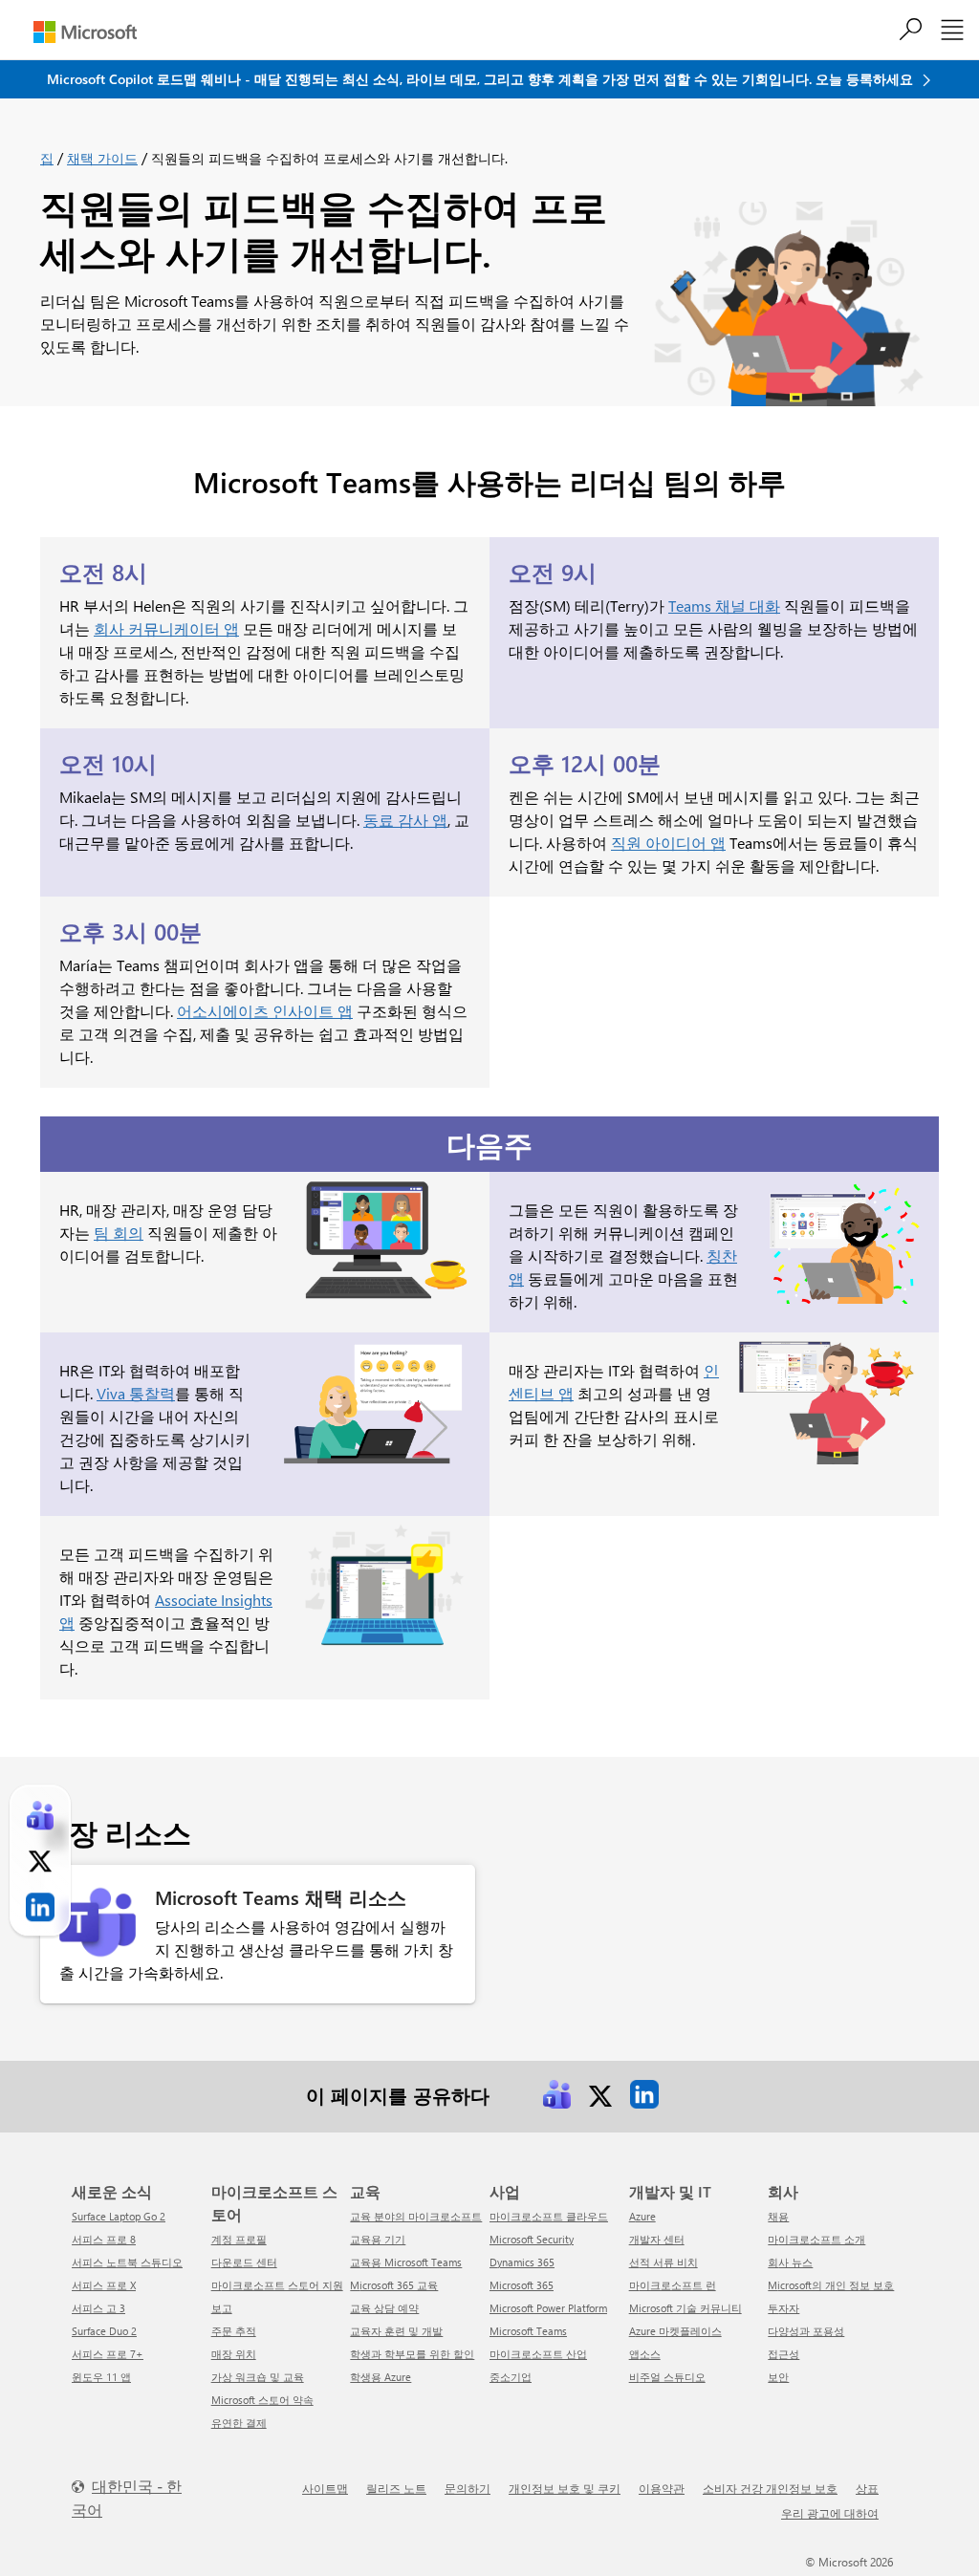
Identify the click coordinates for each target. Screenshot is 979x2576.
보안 (778, 2377)
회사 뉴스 (790, 2262)
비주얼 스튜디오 (667, 2377)
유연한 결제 (239, 2423)
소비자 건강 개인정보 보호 (770, 2488)
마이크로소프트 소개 (816, 2239)
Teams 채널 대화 (724, 606)
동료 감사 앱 (405, 820)
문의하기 (468, 2488)
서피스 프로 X (104, 2285)
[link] (556, 2094)
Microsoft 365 (522, 2285)
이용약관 (662, 2488)
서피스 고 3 (98, 2308)
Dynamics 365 (522, 2262)
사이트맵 (325, 2488)
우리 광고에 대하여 (830, 2513)
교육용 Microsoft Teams (406, 2262)
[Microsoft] (85, 32)
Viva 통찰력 (136, 1393)
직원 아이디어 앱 (668, 843)
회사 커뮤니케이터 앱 (166, 628)
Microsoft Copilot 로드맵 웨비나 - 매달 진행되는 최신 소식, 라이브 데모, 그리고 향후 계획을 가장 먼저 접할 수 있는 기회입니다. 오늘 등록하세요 (482, 79)
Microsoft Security (532, 2239)
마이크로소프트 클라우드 (549, 2216)
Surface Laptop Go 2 (119, 2216)
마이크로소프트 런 (673, 2285)
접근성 (783, 2354)
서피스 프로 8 (104, 2239)
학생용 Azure (381, 2377)
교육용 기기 (378, 2239)
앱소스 (645, 2354)
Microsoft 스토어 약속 (262, 2400)
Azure (642, 2216)
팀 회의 (119, 1233)
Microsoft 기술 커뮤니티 (685, 2308)
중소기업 (511, 2377)
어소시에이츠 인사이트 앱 (265, 1011)
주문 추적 (234, 2331)
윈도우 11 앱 (101, 2377)
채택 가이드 (102, 158)
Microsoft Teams (528, 2331)
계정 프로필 (239, 2239)
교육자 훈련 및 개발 (396, 2331)
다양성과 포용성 (806, 2331)
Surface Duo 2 (104, 2331)
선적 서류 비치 (664, 2262)
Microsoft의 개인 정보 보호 (831, 2285)
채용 (778, 2216)
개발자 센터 (657, 2239)
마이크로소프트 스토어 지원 (277, 2285)
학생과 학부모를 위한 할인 (412, 2354)
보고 (222, 2308)
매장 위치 (234, 2354)
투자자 (783, 2308)
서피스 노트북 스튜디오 (127, 2262)
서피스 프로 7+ (108, 2354)
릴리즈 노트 (396, 2488)
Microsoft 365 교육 (394, 2285)
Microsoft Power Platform (548, 2308)
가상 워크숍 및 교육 (258, 2377)
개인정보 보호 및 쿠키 (565, 2488)
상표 (867, 2488)
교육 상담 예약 (384, 2308)
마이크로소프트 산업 (538, 2354)
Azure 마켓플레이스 (675, 2331)
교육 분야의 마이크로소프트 (416, 2216)
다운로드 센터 (244, 2262)
